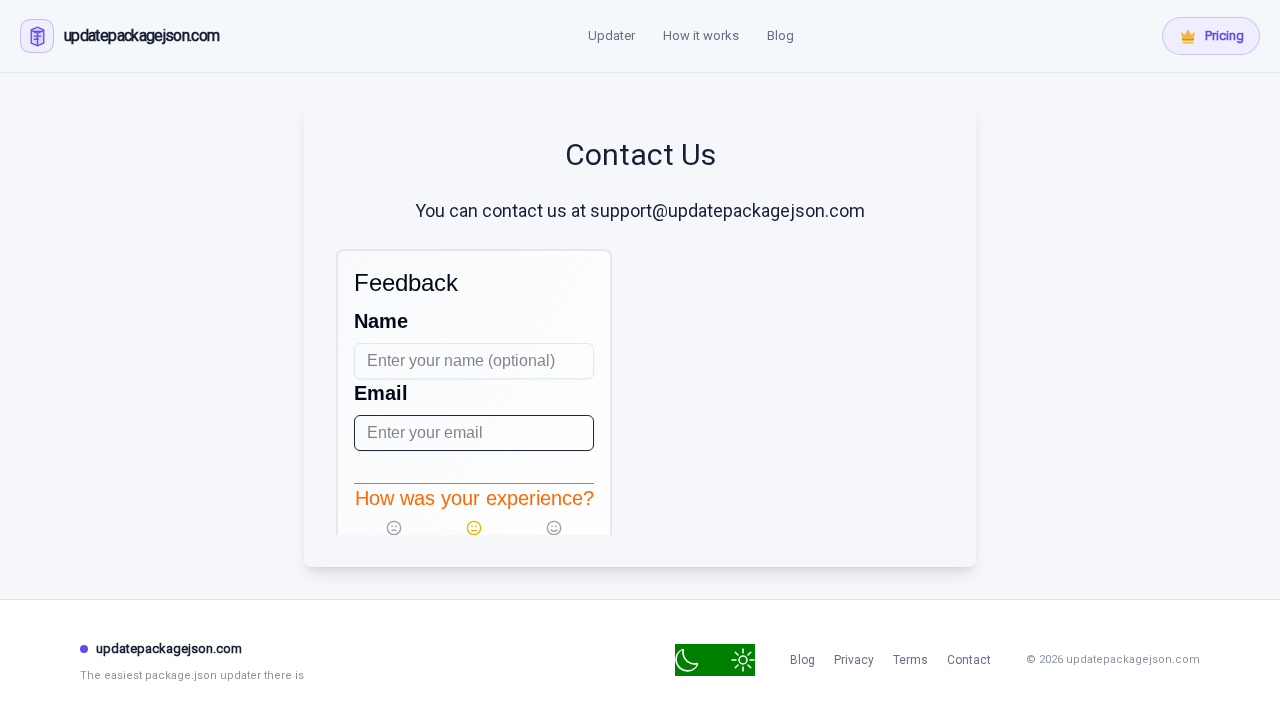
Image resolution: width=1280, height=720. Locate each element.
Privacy (854, 660)
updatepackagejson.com (169, 648)
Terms (910, 660)
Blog (780, 35)
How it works (701, 35)
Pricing (1224, 35)
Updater (611, 35)
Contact (969, 660)
